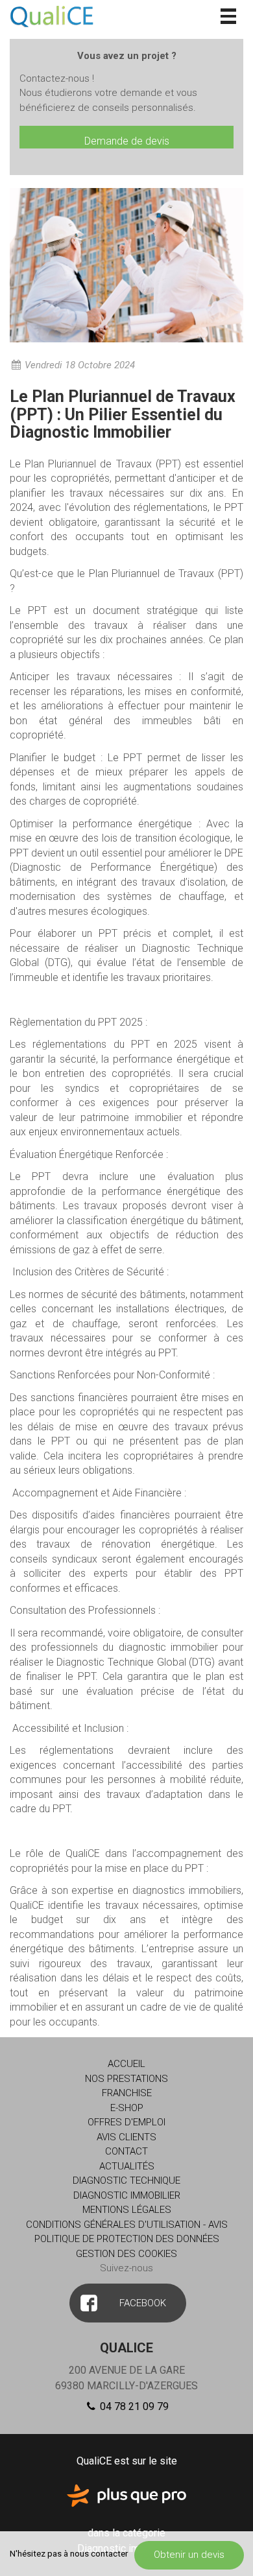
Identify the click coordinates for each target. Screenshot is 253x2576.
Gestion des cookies (126, 2254)
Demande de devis (127, 141)
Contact (126, 2151)
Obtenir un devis (189, 2555)
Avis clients (126, 2137)
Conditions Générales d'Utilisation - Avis (127, 2225)
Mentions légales (127, 2210)
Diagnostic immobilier (127, 2195)
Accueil (126, 2064)
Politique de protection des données (127, 2239)
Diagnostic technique (126, 2180)
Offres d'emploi (126, 2122)
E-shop (127, 2108)
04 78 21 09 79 (133, 2406)
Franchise (127, 2093)
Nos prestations (126, 2079)
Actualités (127, 2166)
